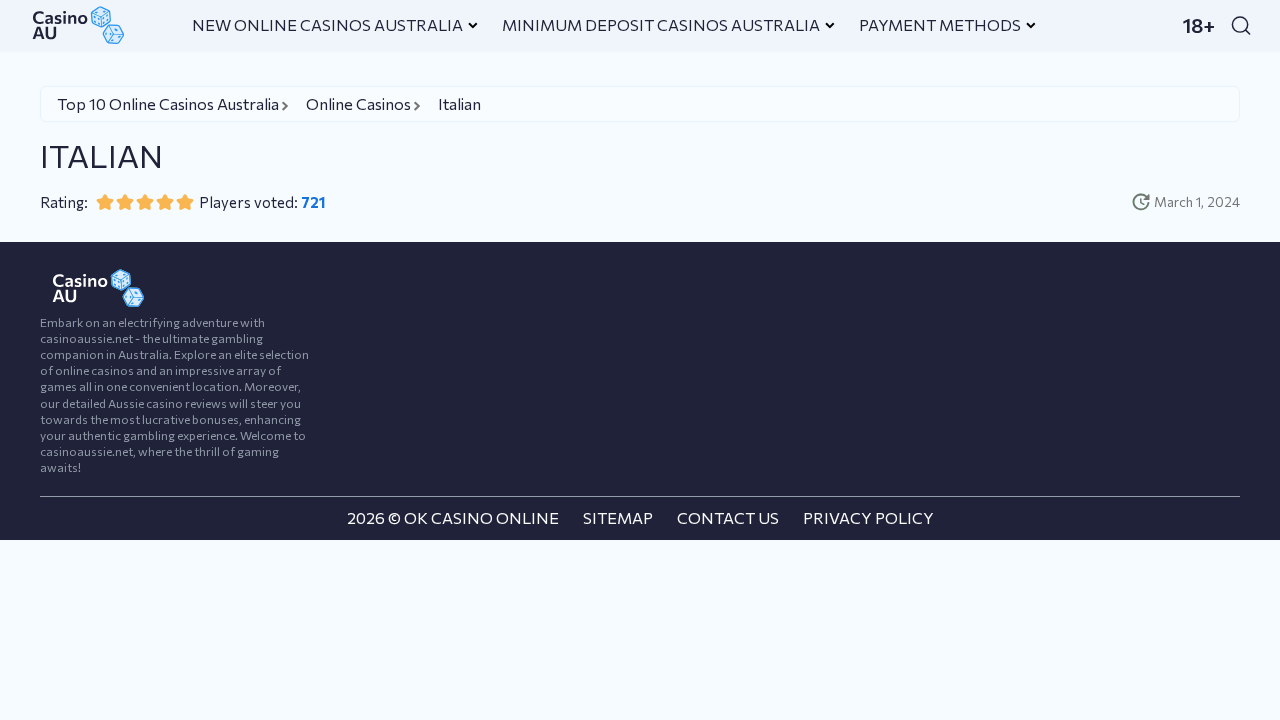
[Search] (1241, 25)
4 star (165, 202)
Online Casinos (358, 103)
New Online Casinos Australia (327, 24)
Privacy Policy (868, 517)
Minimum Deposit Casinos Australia (661, 24)
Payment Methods (940, 24)
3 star (145, 202)
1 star (105, 202)
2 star (125, 202)
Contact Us (728, 517)
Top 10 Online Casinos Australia (168, 103)
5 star (185, 202)
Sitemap (618, 517)
